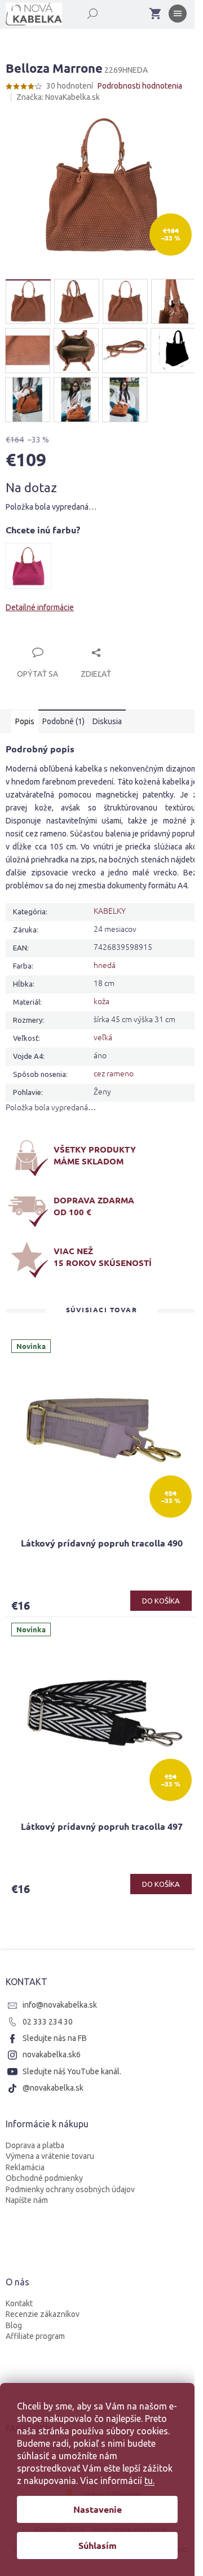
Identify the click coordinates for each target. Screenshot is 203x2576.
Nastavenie (98, 2509)
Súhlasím (98, 2545)
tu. (149, 2481)
